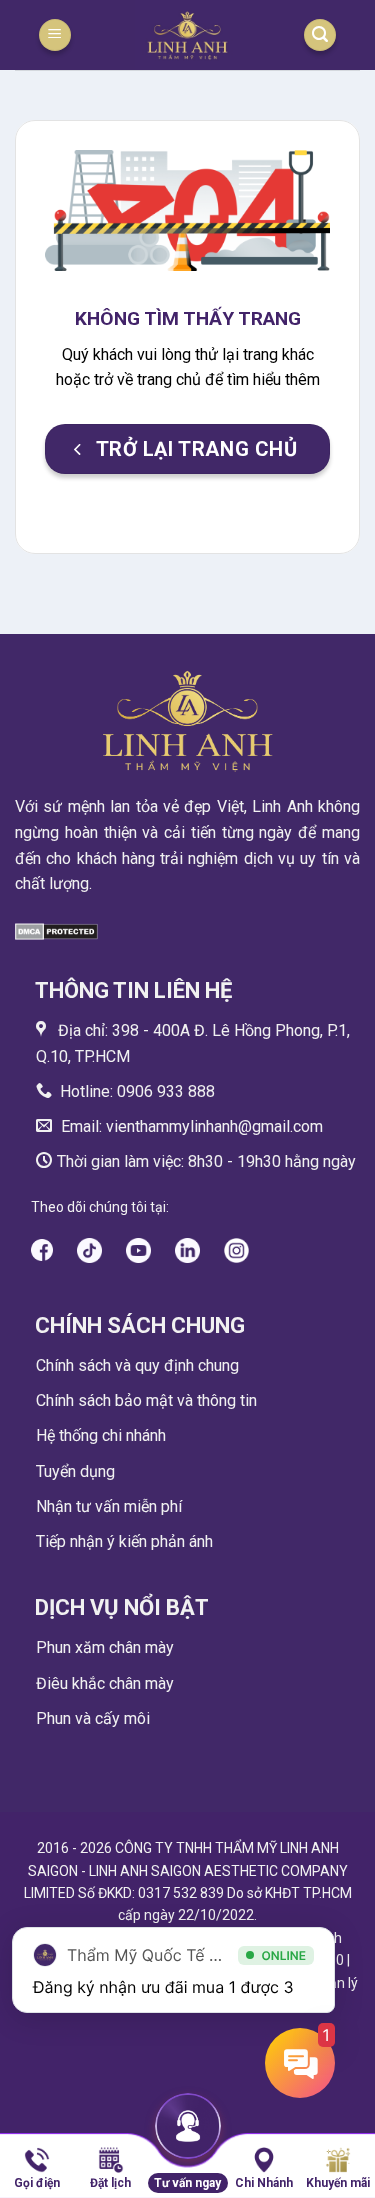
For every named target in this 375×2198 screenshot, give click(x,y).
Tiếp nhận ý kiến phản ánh (124, 1541)
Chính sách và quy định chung (137, 1365)
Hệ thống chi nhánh (101, 1435)
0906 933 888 (166, 1091)
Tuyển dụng (75, 1471)
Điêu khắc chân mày (105, 1683)
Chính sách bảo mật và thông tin (146, 1400)
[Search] (320, 35)
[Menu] (55, 35)
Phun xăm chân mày (105, 1647)
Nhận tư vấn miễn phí (109, 1506)
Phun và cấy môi (93, 1718)
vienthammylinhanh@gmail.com (212, 1126)
